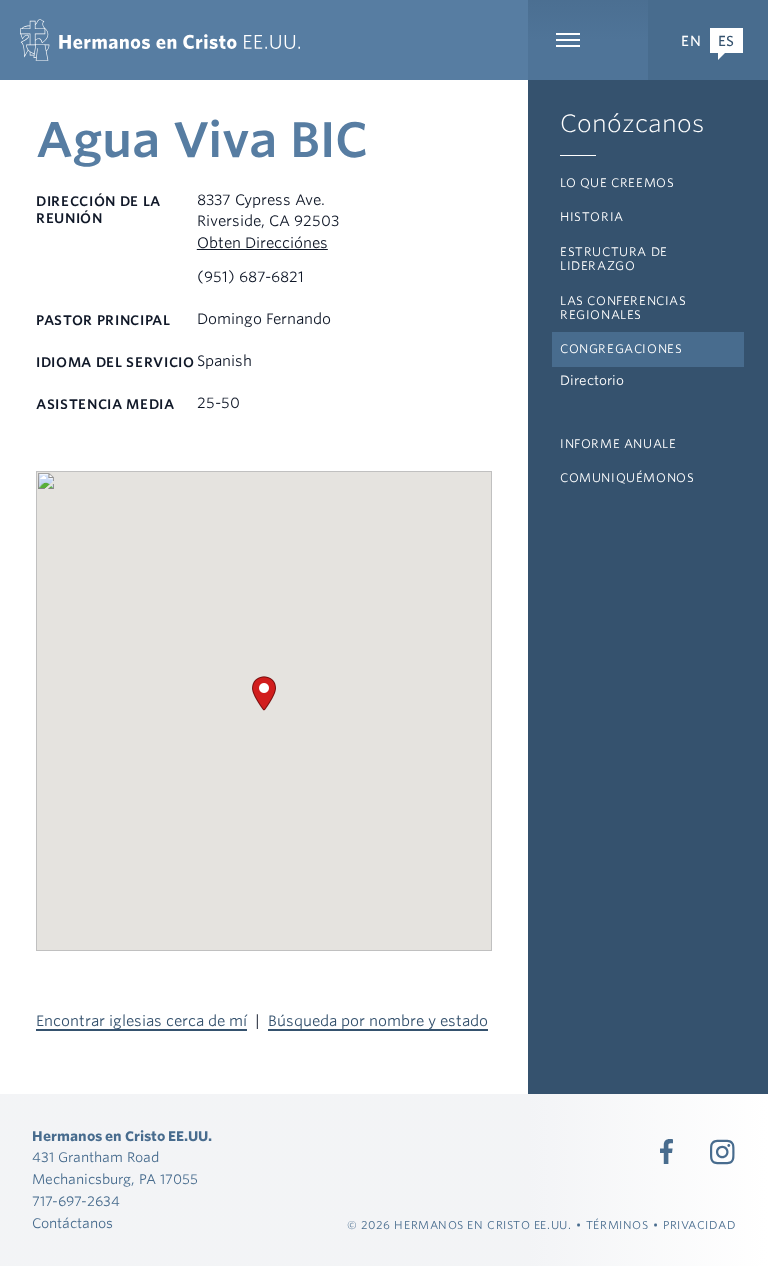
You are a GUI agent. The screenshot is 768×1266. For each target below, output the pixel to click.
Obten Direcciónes (262, 243)
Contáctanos (72, 1223)
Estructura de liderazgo (614, 258)
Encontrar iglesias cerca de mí (141, 1021)
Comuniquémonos (627, 477)
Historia (592, 216)
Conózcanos (632, 123)
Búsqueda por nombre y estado (378, 1021)
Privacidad (700, 1225)
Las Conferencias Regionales (623, 307)
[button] (264, 693)
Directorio (592, 380)
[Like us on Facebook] (667, 1152)
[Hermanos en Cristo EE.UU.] (160, 40)
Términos (617, 1225)
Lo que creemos (617, 182)
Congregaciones (621, 348)
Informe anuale (618, 443)
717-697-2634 (76, 1201)
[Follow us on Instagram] (723, 1152)
